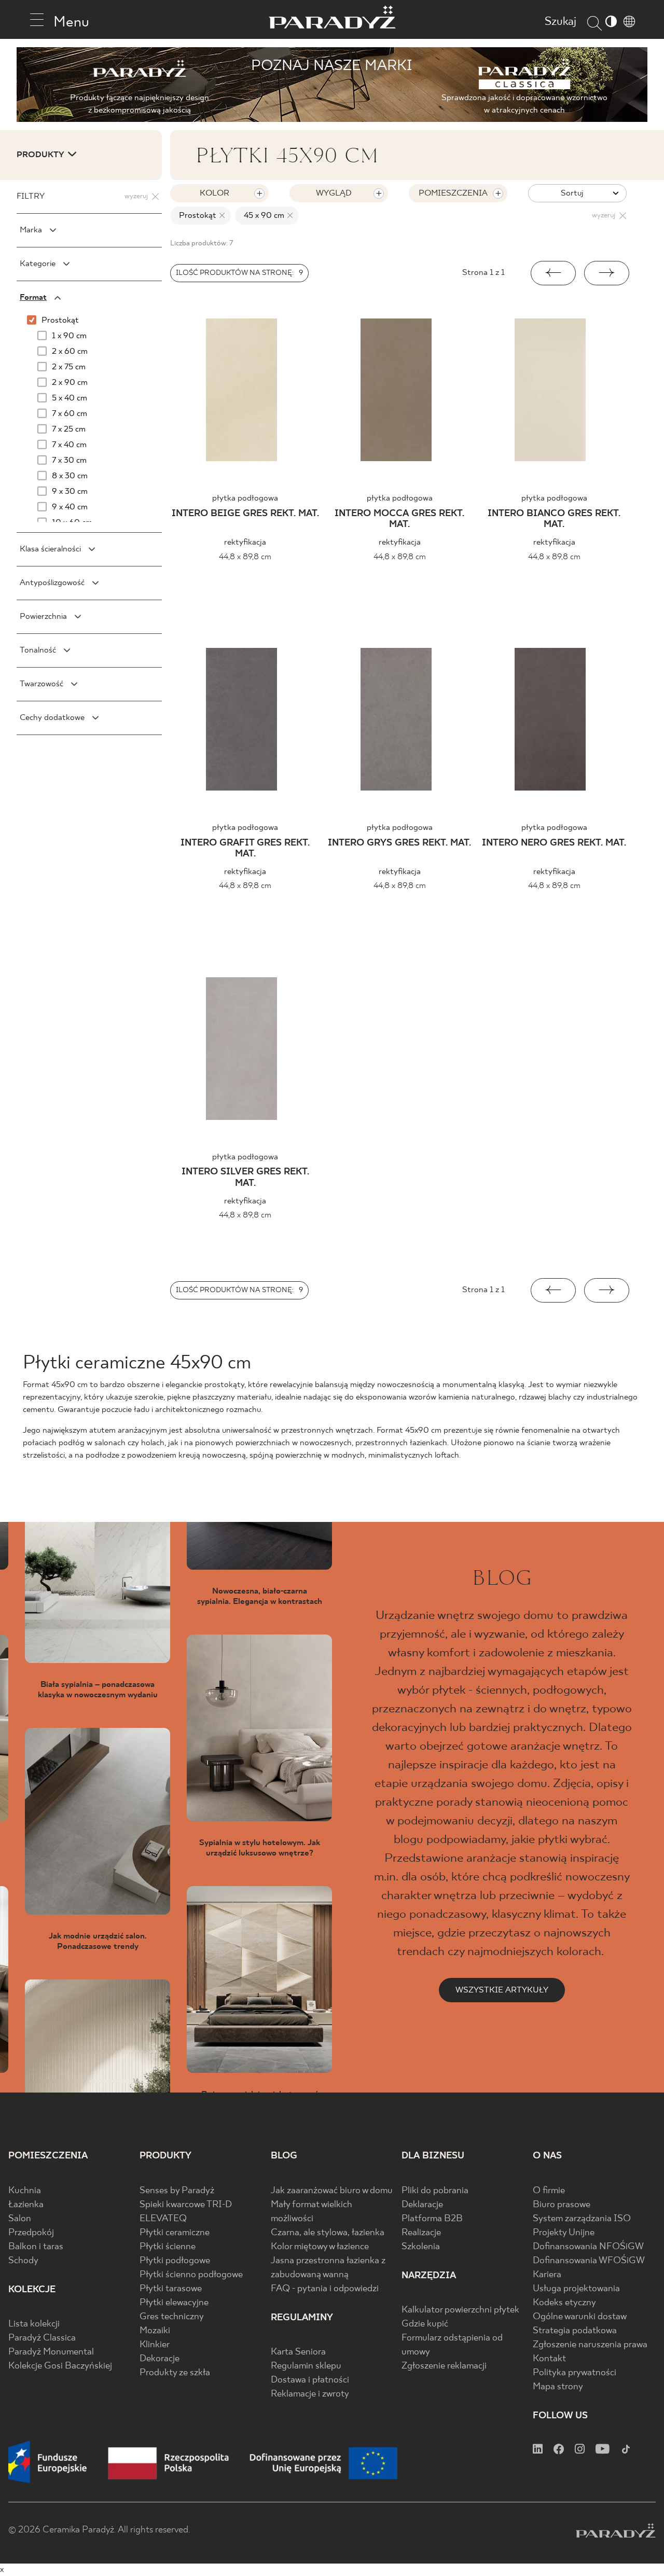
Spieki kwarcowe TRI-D (186, 2205)
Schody (23, 2261)
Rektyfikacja (245, 542)
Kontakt (549, 2359)
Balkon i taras (36, 2247)
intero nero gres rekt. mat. (554, 843)
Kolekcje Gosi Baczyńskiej (60, 2366)
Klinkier (155, 2345)
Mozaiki (155, 2331)
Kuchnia (25, 2191)
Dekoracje (160, 2359)
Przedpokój (31, 2233)
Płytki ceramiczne (175, 2233)
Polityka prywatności (575, 2373)
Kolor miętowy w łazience (320, 2247)
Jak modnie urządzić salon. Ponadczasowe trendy (98, 1941)
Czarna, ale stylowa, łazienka (328, 2233)
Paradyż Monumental (51, 2352)
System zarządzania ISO (582, 2219)
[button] (553, 273)
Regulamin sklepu (306, 2366)
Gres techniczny (172, 2317)
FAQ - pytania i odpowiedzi (325, 2289)
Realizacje (421, 2233)
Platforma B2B (432, 2219)
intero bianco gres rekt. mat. (554, 520)
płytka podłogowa (245, 498)
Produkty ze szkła (175, 2373)
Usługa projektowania (576, 2289)
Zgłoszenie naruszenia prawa (590, 2345)
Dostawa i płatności (310, 2380)
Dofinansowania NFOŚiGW (588, 2247)
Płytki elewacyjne (174, 2303)
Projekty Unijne (564, 2233)
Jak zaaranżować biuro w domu (332, 2191)
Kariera (547, 2275)
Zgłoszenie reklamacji (444, 2366)
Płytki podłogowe (175, 2261)
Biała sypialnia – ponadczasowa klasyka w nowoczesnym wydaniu (98, 1689)
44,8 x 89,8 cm (245, 557)
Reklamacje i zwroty (310, 2394)
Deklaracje (422, 2205)
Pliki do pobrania (435, 2191)
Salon (20, 2219)
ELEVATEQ (163, 2219)
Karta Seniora (298, 2352)
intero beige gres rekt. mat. (245, 514)
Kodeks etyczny (564, 2303)
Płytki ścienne (168, 2247)
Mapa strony (558, 2387)
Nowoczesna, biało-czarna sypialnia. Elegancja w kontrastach (260, 1596)
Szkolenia (421, 2247)
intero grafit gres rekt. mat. (245, 849)
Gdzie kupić (425, 2324)
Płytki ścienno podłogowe (191, 2275)
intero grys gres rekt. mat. (399, 843)
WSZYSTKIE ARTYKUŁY (502, 1990)
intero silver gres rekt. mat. (245, 1178)
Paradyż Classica (42, 2338)
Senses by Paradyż (177, 2191)
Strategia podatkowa (575, 2331)
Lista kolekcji (34, 2324)
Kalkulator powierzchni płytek (460, 2310)
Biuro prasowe (562, 2205)
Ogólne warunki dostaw (580, 2317)
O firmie (549, 2191)
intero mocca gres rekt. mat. (399, 520)
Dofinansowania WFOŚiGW (589, 2261)
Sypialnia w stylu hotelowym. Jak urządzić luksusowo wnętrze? (260, 1848)
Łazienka (26, 2205)
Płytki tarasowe (171, 2289)
